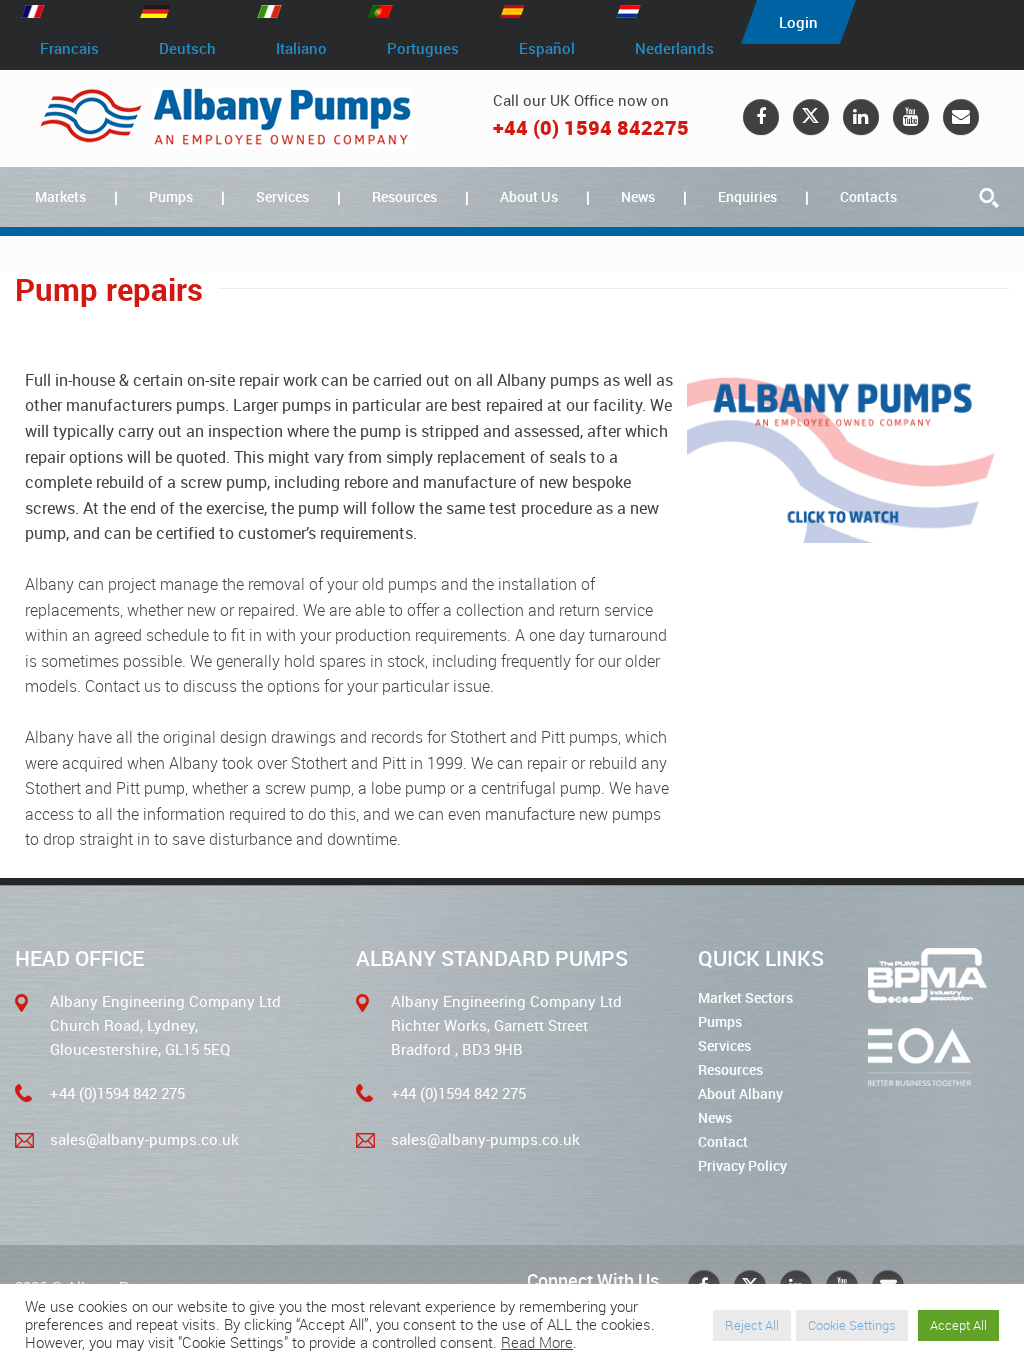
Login (798, 22)
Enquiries (747, 196)
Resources (404, 196)
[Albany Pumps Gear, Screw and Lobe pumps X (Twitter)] (811, 117)
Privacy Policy (742, 1165)
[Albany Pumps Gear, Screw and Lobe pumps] (226, 118)
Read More (537, 1343)
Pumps (171, 196)
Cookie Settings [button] (852, 1325)
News (638, 196)
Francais (69, 48)
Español (547, 48)
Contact (723, 1141)
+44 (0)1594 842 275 (117, 1093)
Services (282, 196)
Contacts (868, 196)
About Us (529, 196)
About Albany (740, 1093)
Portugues (423, 48)
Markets (60, 196)
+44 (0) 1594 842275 (591, 127)
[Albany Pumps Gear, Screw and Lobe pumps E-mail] (961, 117)
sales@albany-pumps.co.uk (144, 1139)
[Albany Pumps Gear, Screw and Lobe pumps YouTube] (911, 117)
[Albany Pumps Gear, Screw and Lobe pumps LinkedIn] (861, 117)
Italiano (301, 48)
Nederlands (674, 48)
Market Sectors (745, 997)
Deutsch (187, 48)
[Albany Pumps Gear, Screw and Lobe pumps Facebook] (761, 117)
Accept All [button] (958, 1325)
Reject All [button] (752, 1325)
